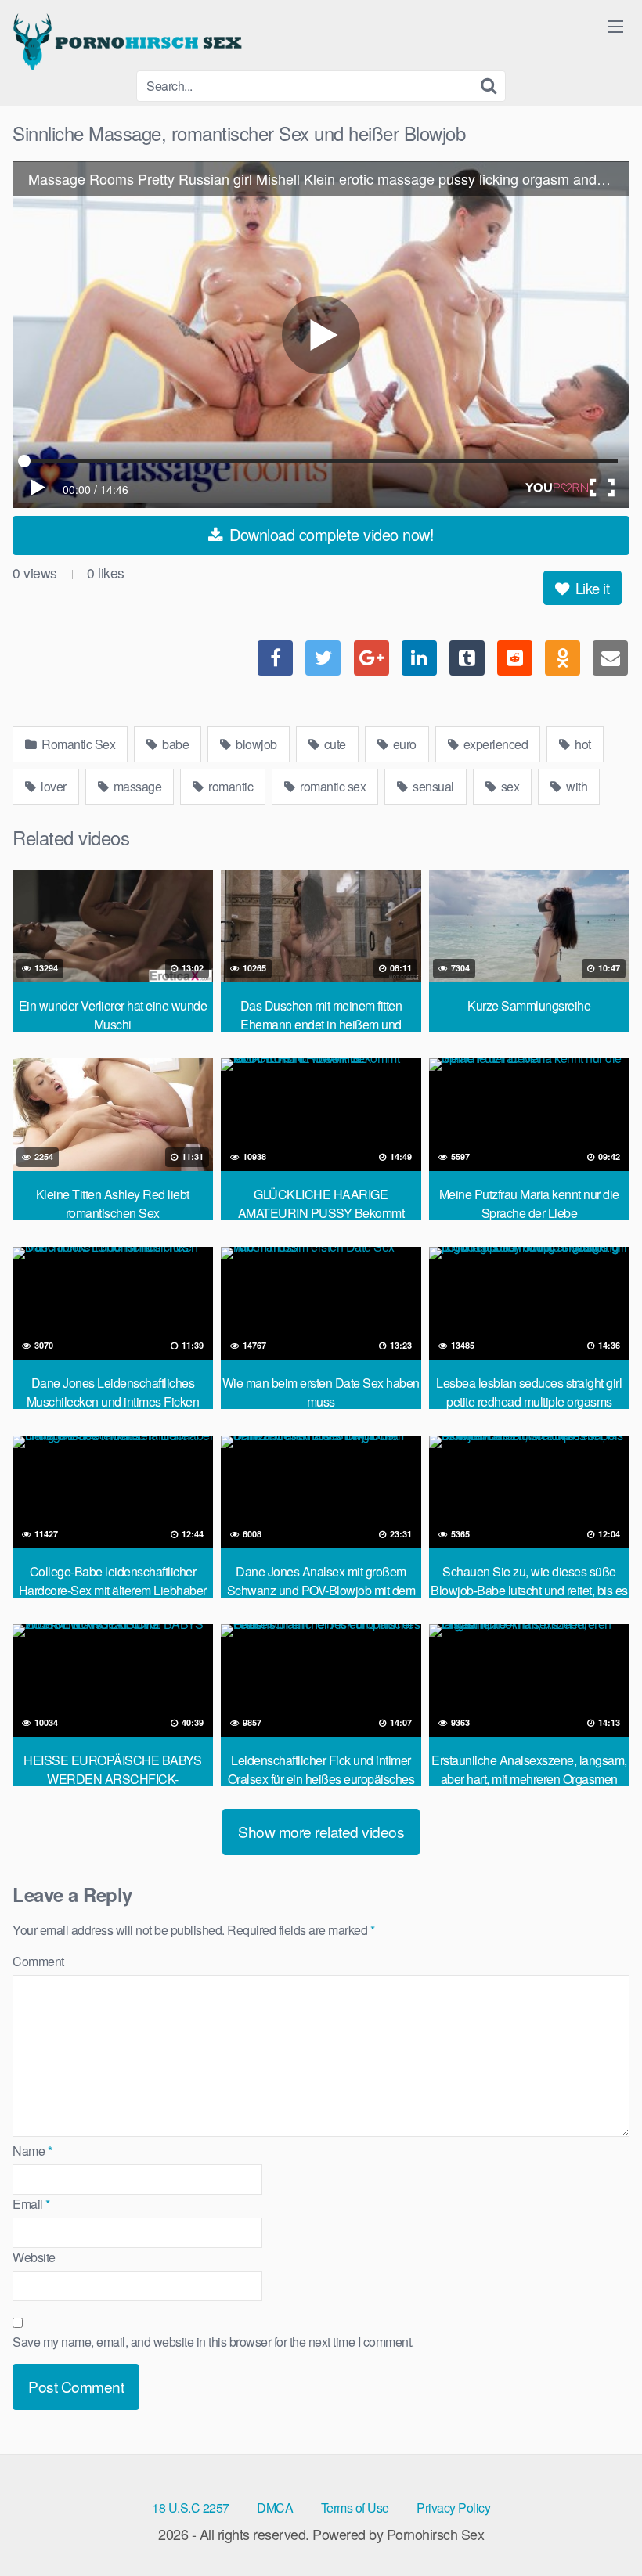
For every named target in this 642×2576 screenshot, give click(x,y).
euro (403, 744)
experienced (494, 744)
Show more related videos (321, 1831)
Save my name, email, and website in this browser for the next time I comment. (213, 2342)
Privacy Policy (453, 2508)
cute (334, 744)
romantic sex (332, 786)
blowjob (255, 744)
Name (32, 2151)
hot (582, 744)
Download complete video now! (330, 534)
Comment (38, 1961)
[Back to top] (599, 2526)
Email (31, 2204)
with (576, 786)
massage (136, 786)
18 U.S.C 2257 (191, 2508)
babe (175, 744)
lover (52, 786)
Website (34, 2257)
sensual (432, 786)
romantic (230, 786)
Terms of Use (355, 2508)
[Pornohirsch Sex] (130, 41)
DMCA (275, 2508)
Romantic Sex (78, 744)
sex (509, 786)
